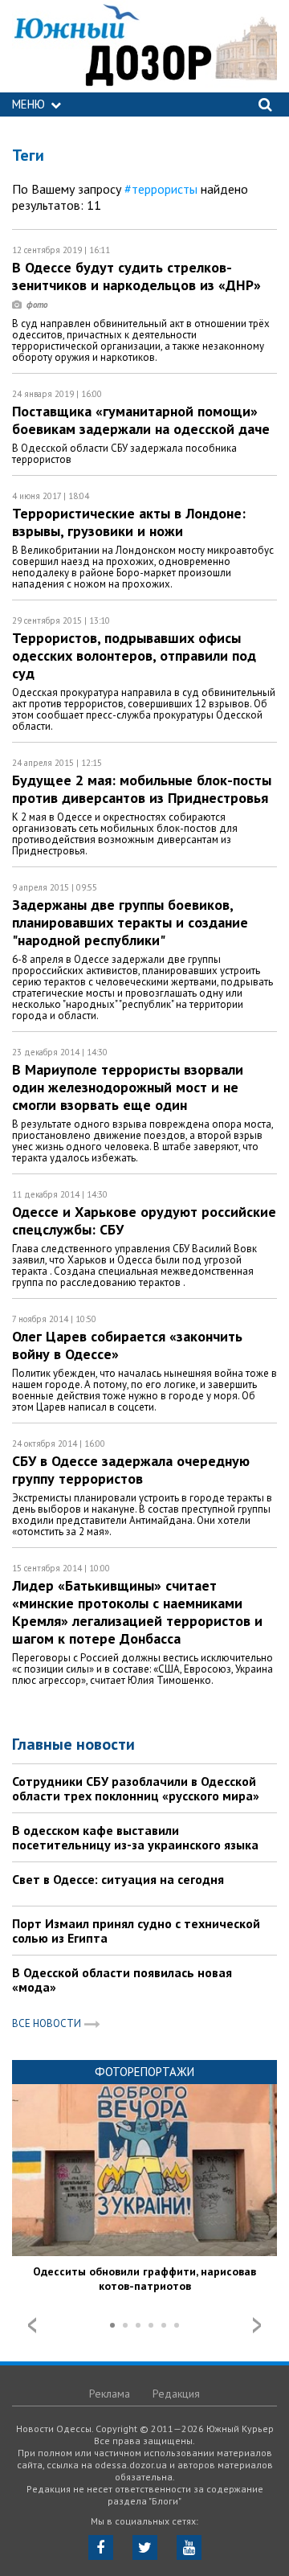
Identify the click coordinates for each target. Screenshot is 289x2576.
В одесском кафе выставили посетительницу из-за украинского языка (135, 1837)
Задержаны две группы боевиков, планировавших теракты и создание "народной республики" (130, 922)
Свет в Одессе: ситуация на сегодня (118, 1879)
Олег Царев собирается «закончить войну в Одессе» (127, 1345)
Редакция (176, 2394)
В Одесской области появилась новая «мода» (122, 1980)
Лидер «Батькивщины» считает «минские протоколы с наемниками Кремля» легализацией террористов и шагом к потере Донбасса (137, 1612)
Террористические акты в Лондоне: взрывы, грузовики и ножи (129, 522)
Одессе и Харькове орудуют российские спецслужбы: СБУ (144, 1220)
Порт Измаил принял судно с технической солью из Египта (136, 1931)
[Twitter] (145, 2547)
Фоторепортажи (144, 2072)
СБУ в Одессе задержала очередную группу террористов (131, 1470)
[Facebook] (101, 2547)
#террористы (161, 189)
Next (257, 2325)
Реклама (110, 2394)
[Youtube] (189, 2547)
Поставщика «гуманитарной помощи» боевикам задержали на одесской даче (141, 420)
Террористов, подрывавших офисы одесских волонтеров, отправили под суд (134, 655)
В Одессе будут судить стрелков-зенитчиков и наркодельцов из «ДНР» (138, 276)
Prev (32, 2325)
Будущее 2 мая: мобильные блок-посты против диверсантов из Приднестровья (142, 789)
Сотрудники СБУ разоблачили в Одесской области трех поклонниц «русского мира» (136, 1788)
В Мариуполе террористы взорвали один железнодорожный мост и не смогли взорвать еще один (128, 1087)
